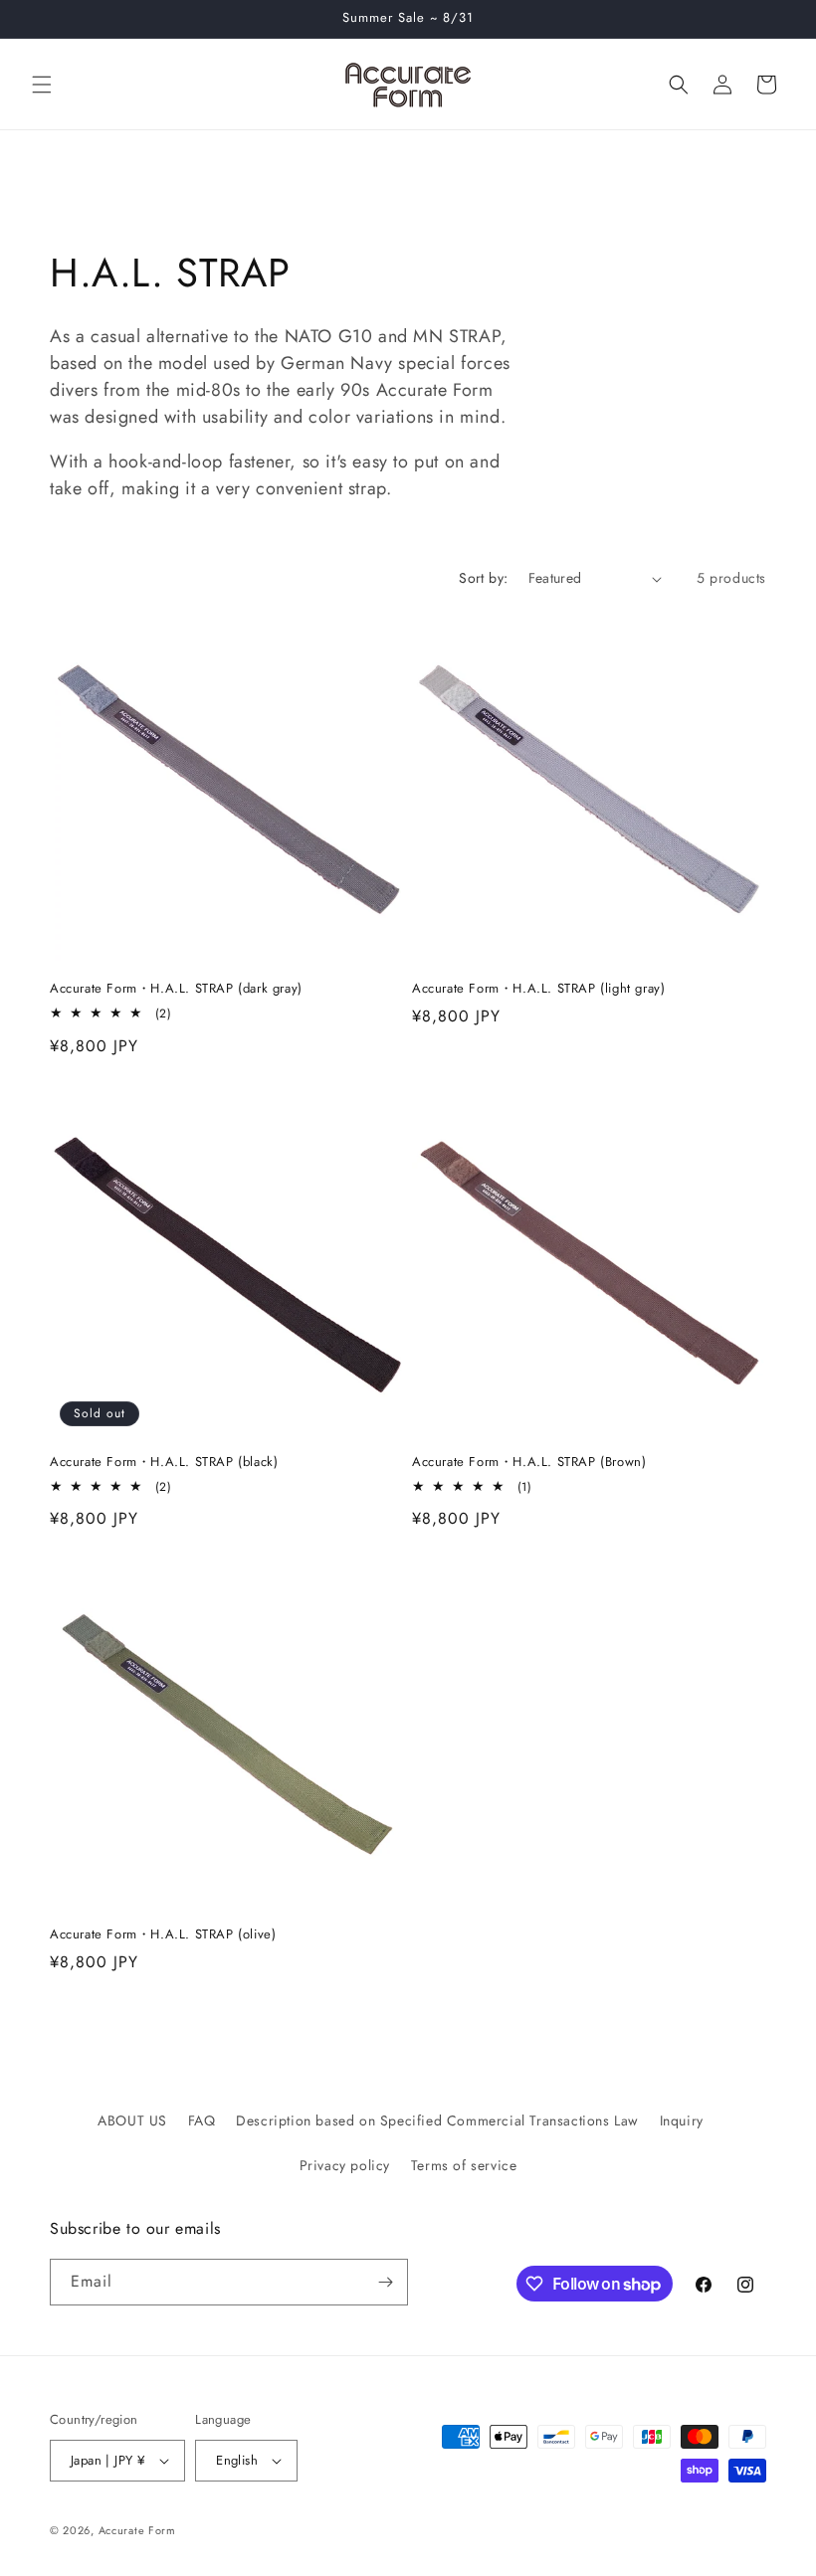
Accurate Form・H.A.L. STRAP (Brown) (529, 1463)
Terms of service (464, 2165)
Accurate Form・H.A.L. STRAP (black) (164, 1463)
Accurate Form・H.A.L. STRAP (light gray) (538, 989)
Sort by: (483, 578)
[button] (42, 85)
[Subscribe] (385, 2282)
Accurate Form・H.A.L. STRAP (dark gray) (176, 989)
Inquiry (682, 2120)
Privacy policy (345, 2165)
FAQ (202, 2120)
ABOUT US (132, 2120)
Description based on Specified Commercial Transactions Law (437, 2120)
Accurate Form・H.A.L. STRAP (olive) (163, 1935)
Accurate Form (137, 2530)
